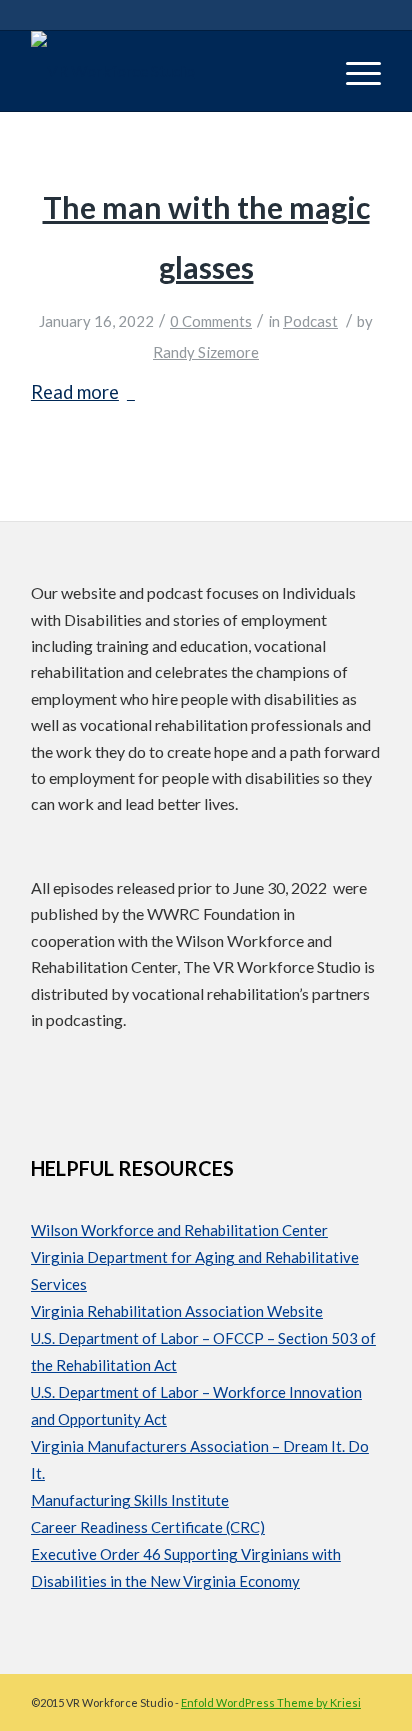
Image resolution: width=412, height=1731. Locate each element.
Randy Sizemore (206, 352)
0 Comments (211, 321)
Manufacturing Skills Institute (130, 1500)
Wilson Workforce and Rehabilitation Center (179, 1230)
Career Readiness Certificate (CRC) (148, 1527)
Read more (75, 392)
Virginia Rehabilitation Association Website (177, 1311)
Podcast (310, 321)
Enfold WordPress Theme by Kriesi (271, 1702)
